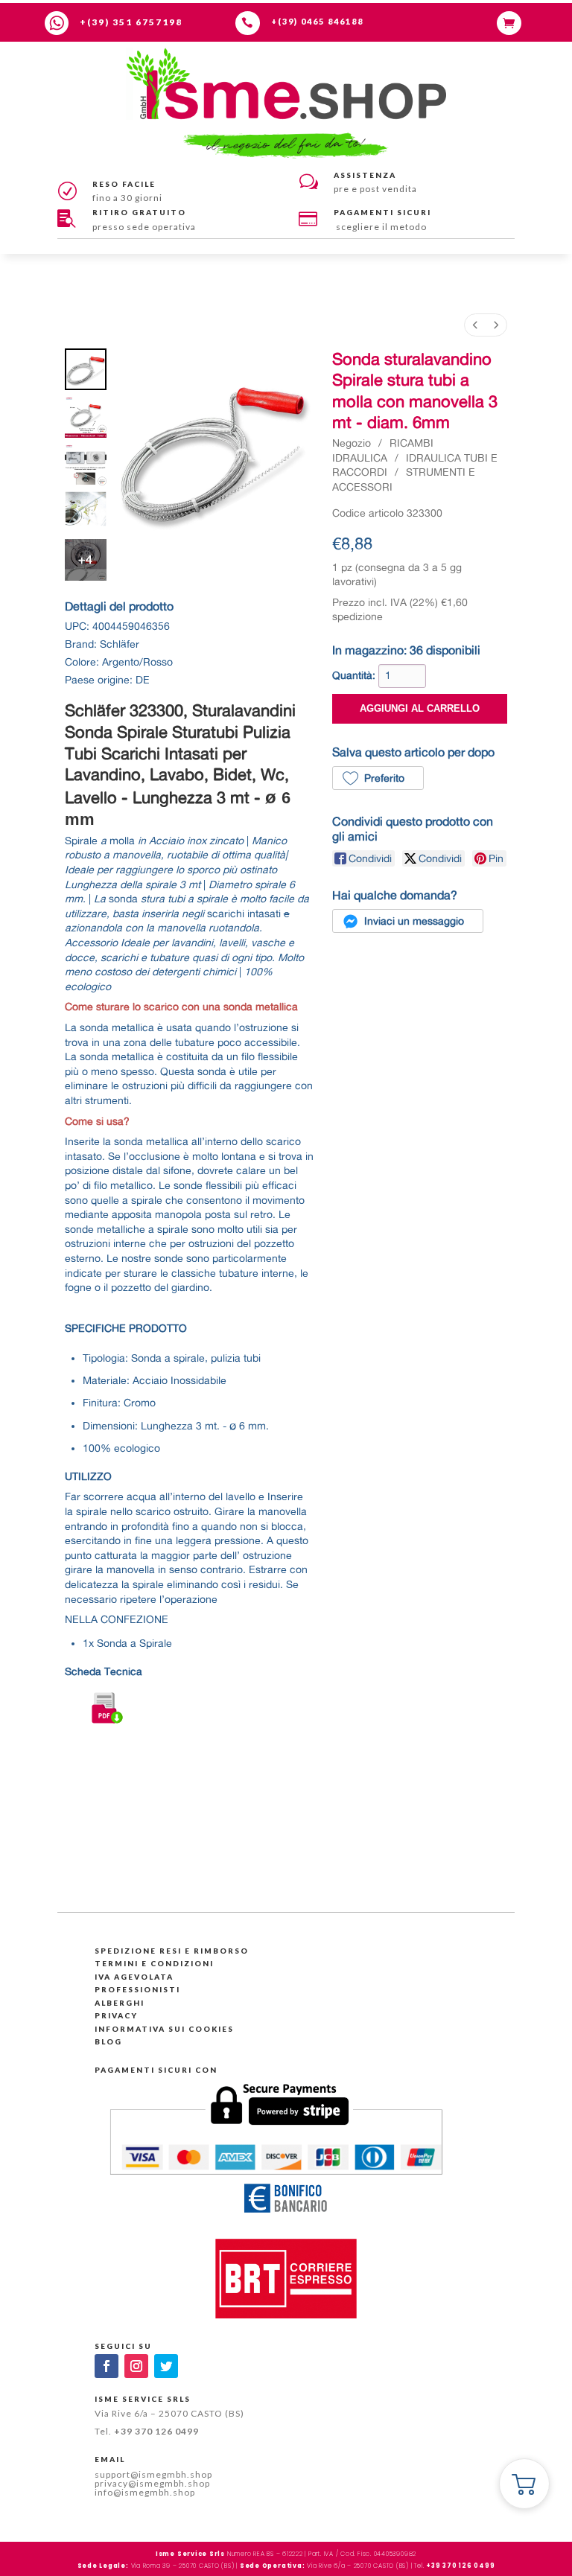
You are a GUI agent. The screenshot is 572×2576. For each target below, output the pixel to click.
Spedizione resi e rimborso (172, 1951)
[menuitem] (475, 325)
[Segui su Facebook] (107, 2366)
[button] (378, 778)
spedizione (357, 616)
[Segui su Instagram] (136, 2366)
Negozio (352, 443)
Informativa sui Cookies (164, 2029)
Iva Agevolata (134, 1977)
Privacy (116, 2015)
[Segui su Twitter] (166, 2366)
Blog (108, 2041)
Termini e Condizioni (154, 1963)
